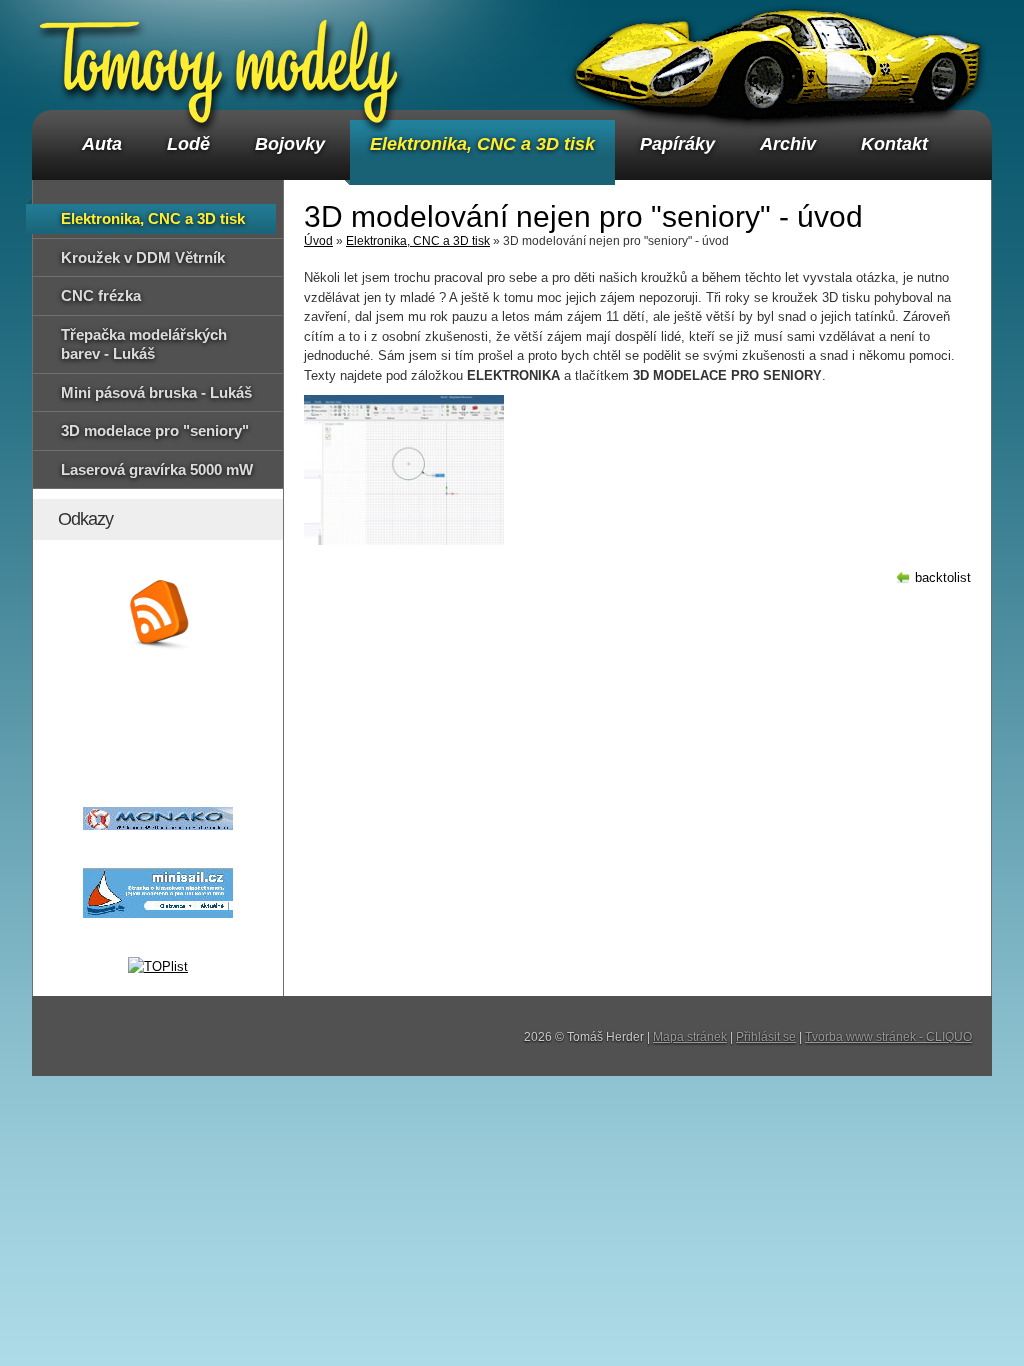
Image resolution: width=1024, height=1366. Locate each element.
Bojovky (290, 144)
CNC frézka (101, 295)
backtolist (943, 577)
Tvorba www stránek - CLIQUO (888, 1037)
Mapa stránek (690, 1037)
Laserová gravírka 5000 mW (157, 469)
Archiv (788, 144)
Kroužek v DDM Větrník (143, 257)
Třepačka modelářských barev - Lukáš (144, 344)
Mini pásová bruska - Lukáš (156, 392)
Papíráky (677, 144)
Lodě (188, 144)
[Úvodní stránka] (220, 62)
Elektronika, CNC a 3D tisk (482, 144)
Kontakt (894, 144)
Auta (102, 144)
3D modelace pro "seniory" (155, 430)
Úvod (318, 241)
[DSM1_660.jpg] (404, 470)
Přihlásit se (766, 1037)
